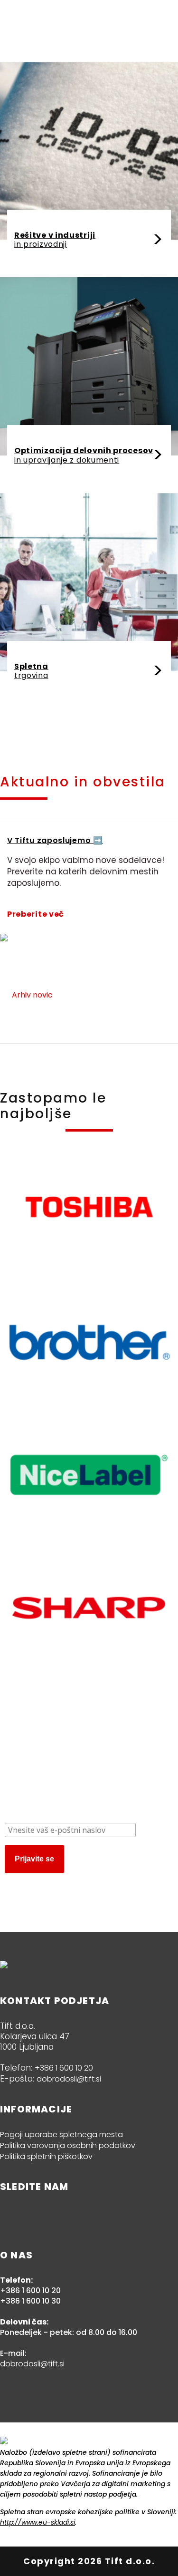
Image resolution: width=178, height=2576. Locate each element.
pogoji (73, 1882)
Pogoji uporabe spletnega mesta (61, 2135)
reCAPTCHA (43, 1882)
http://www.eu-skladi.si (37, 2522)
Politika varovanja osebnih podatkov (68, 2145)
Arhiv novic (32, 995)
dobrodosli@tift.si (69, 2079)
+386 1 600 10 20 (64, 2068)
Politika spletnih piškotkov (46, 2156)
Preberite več (36, 914)
